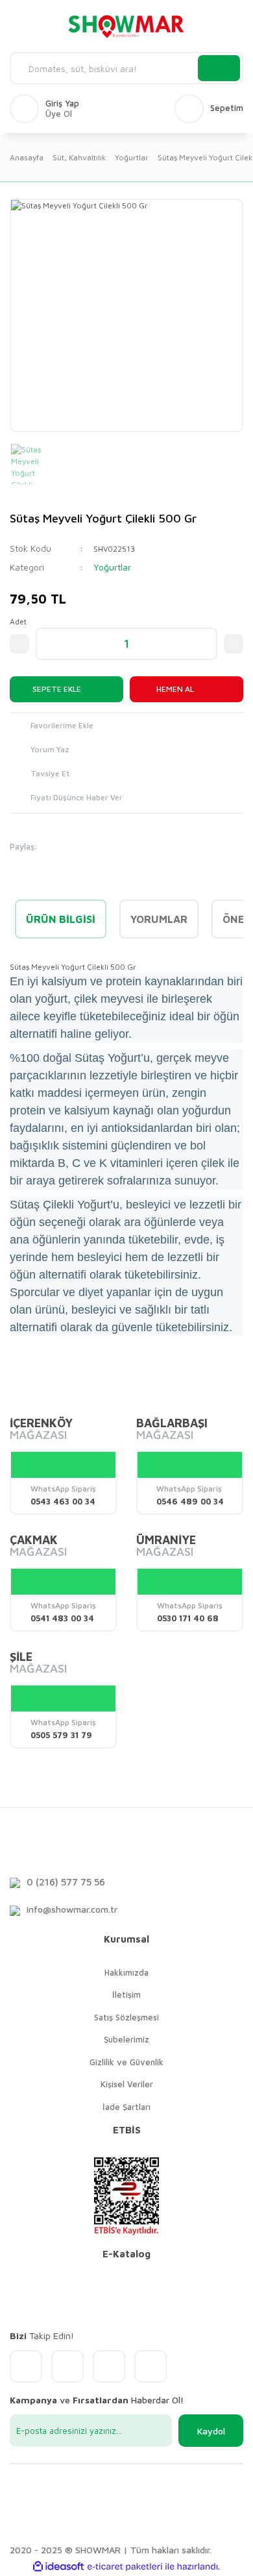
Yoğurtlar (112, 567)
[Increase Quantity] (234, 644)
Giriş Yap (62, 104)
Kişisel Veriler (127, 2084)
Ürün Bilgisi (61, 919)
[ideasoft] (58, 2567)
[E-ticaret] (125, 2566)
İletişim (126, 1994)
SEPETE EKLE (57, 689)
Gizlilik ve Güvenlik (126, 2062)
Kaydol (211, 2431)
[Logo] (126, 26)
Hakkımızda (126, 1972)
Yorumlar (159, 919)
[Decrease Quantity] (19, 644)
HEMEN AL (175, 689)
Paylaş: (24, 846)
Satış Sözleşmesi (126, 2017)
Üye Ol (59, 114)
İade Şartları (126, 2107)
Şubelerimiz (126, 2039)
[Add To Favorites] (126, 727)
